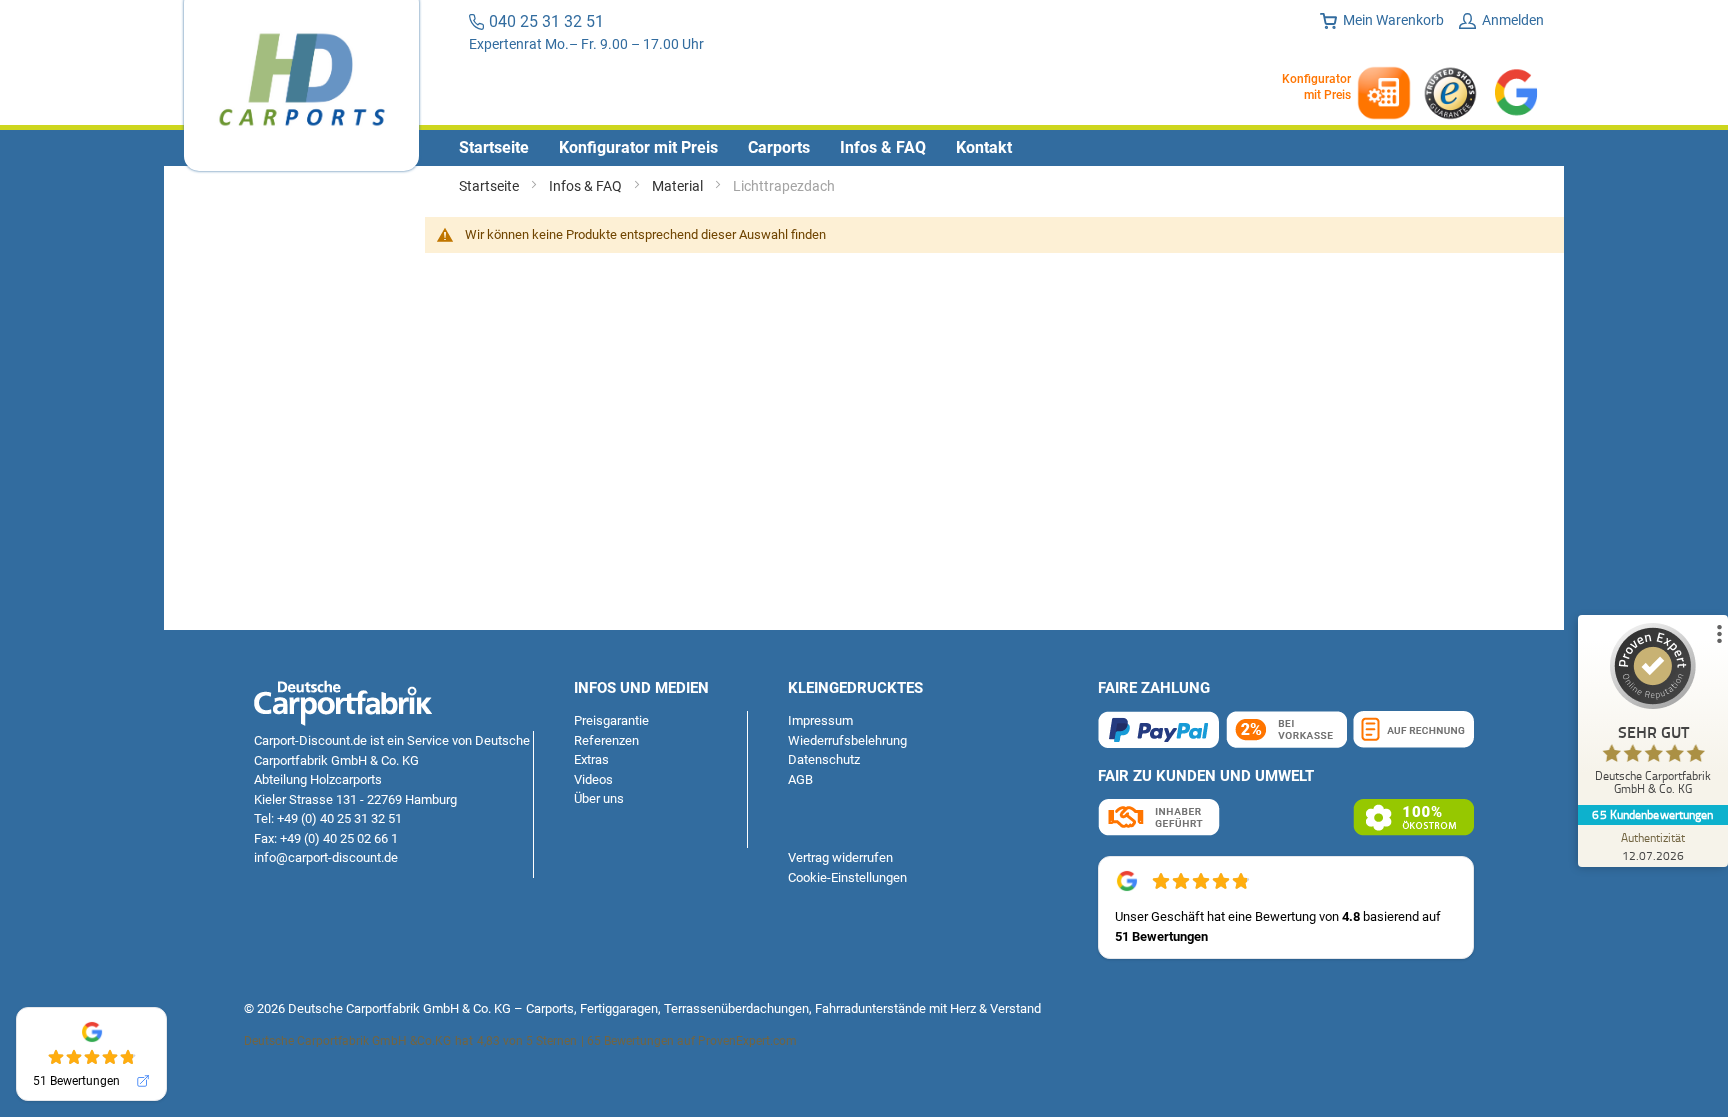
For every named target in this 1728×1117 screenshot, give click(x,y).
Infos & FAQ (587, 186)
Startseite (490, 186)
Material (679, 186)
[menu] (864, 148)
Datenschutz (824, 759)
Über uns (599, 798)
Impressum (820, 720)
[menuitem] (494, 148)
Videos (593, 779)
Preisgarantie (611, 720)
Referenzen (606, 740)
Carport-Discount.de (310, 740)
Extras (591, 759)
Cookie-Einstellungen (847, 877)
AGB (800, 779)
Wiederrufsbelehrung (847, 740)
